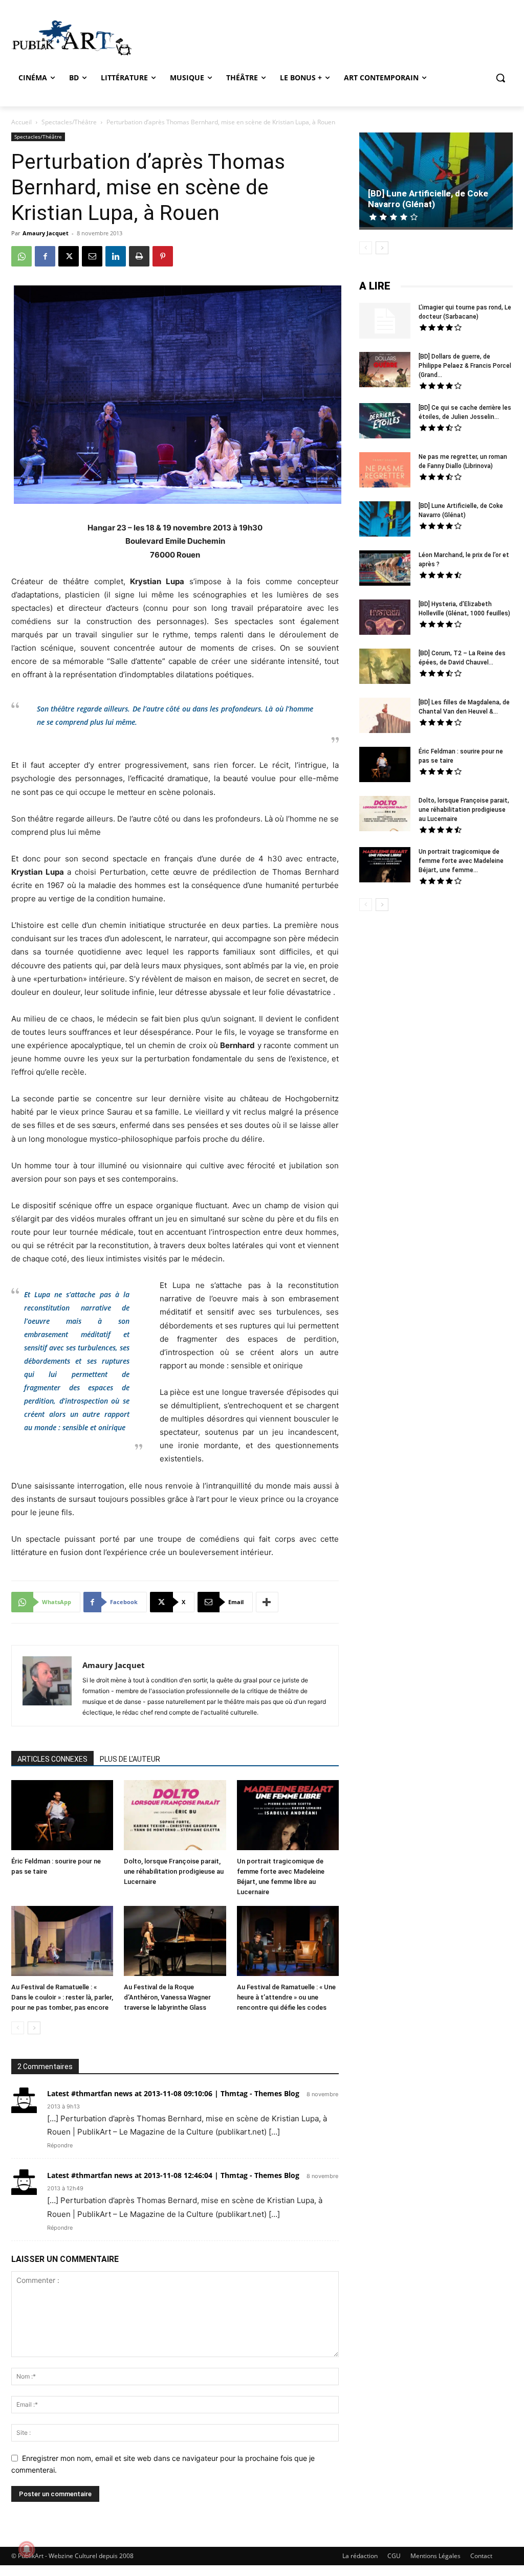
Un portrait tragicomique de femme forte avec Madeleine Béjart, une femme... (461, 861)
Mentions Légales (435, 2556)
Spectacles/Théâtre (69, 122)
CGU (394, 2556)
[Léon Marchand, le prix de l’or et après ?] (385, 569)
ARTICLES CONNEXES (52, 1759)
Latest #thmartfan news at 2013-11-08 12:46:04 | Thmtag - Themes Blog (173, 2175)
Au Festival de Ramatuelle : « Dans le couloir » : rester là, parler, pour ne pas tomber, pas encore (62, 1997)
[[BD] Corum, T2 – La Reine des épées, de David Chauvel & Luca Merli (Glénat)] (385, 668)
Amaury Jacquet (46, 233)
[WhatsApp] (21, 256)
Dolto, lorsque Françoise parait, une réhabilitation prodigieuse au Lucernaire (174, 1871)
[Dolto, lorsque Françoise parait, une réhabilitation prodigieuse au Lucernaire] (175, 1816)
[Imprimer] (139, 256)
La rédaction (360, 2556)
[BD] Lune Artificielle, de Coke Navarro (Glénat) (428, 199)
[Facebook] (45, 256)
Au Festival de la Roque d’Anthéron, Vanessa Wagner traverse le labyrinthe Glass (167, 1997)
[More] (267, 1602)
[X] (69, 256)
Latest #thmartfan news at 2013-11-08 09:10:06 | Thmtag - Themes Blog (173, 2093)
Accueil (21, 122)
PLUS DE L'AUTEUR (130, 1759)
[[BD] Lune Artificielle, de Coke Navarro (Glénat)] (436, 181)
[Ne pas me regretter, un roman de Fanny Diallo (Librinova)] (385, 471)
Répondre (60, 2145)
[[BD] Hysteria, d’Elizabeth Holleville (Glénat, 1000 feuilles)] (385, 618)
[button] (500, 78)
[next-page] (34, 2028)
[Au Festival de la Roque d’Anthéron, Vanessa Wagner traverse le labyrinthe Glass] (175, 1942)
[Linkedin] (116, 256)
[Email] (92, 256)
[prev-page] (18, 2028)
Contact (481, 2556)
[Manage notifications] (27, 2549)
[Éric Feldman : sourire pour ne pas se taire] (62, 1816)
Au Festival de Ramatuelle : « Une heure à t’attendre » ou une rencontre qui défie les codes (286, 1997)
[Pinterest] (163, 256)
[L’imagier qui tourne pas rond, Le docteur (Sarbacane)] (385, 321)
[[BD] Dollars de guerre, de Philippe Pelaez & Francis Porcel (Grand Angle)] (385, 371)
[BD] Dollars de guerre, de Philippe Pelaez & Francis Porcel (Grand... (465, 366)
